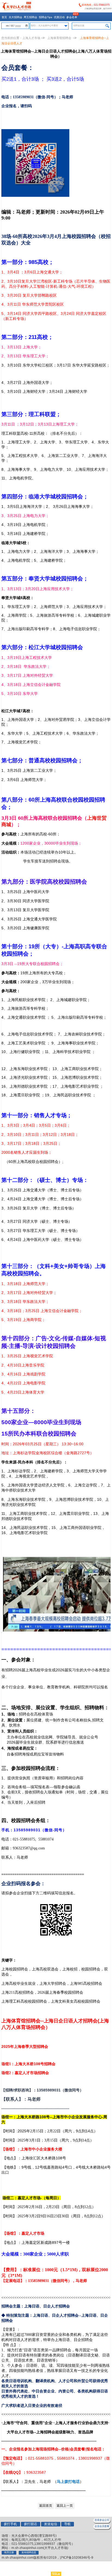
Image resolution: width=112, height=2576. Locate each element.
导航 (67, 2524)
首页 (4, 17)
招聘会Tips (46, 17)
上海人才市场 (31, 38)
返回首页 (46, 2506)
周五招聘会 (30, 17)
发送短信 (51, 2524)
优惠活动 (59, 17)
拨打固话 (30, 2524)
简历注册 (9, 2552)
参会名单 (72, 17)
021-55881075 (102, 5)
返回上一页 (65, 2506)
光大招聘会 (15, 17)
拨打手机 (10, 2524)
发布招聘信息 (29, 2552)
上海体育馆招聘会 (60, 38)
